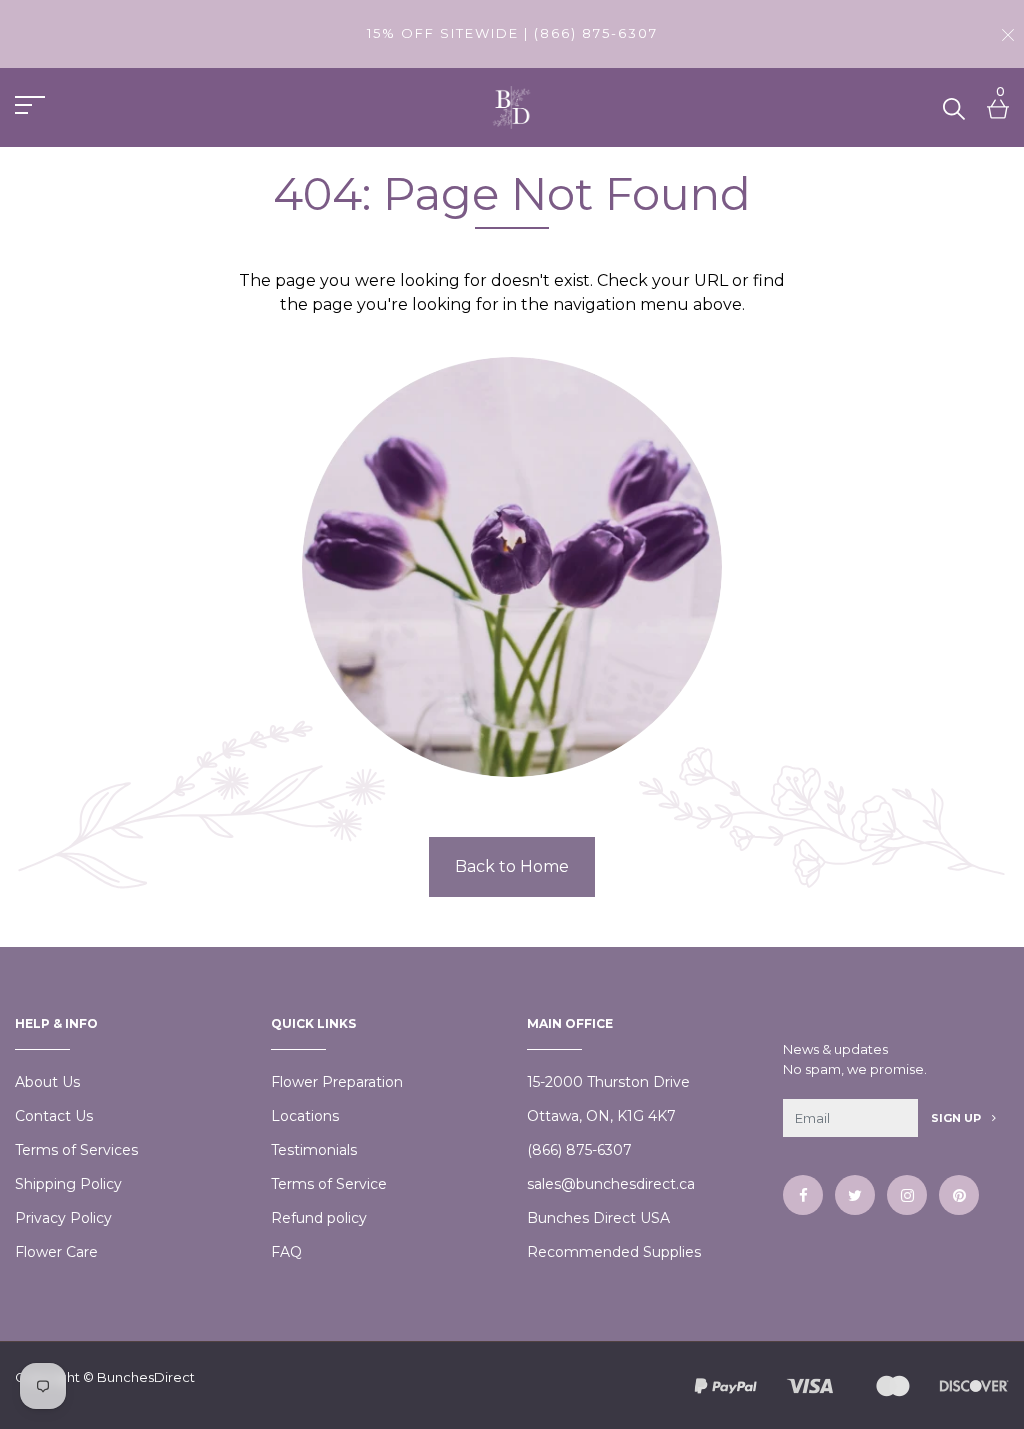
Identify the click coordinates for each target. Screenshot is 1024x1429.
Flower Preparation (337, 1082)
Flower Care (56, 1252)
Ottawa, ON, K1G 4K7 (601, 1116)
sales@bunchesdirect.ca (611, 1184)
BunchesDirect (146, 1377)
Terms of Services (76, 1150)
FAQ (286, 1252)
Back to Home (512, 866)
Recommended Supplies (614, 1252)
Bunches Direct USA (598, 1218)
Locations (305, 1116)
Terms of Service (329, 1184)
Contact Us (54, 1116)
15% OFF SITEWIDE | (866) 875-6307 (512, 33)
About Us (47, 1082)
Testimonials (314, 1150)
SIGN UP (957, 1118)
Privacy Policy (63, 1218)
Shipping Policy (68, 1184)
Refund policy (319, 1218)
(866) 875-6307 (579, 1150)
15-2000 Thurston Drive (608, 1082)
